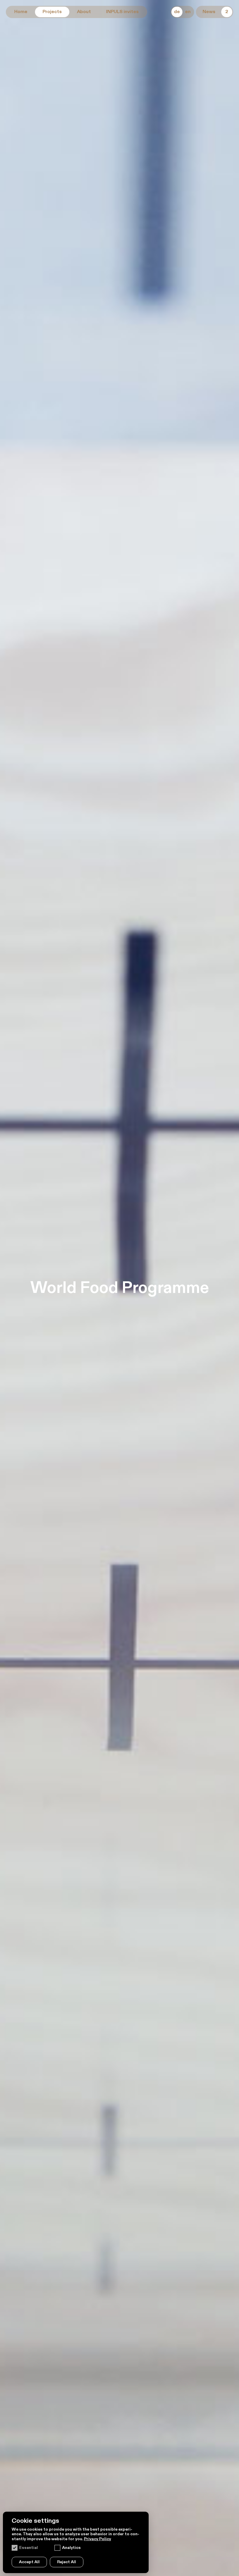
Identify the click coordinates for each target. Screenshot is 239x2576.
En (188, 12)
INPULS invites (122, 12)
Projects (52, 12)
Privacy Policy (97, 2539)
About (84, 12)
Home (21, 12)
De (177, 12)
